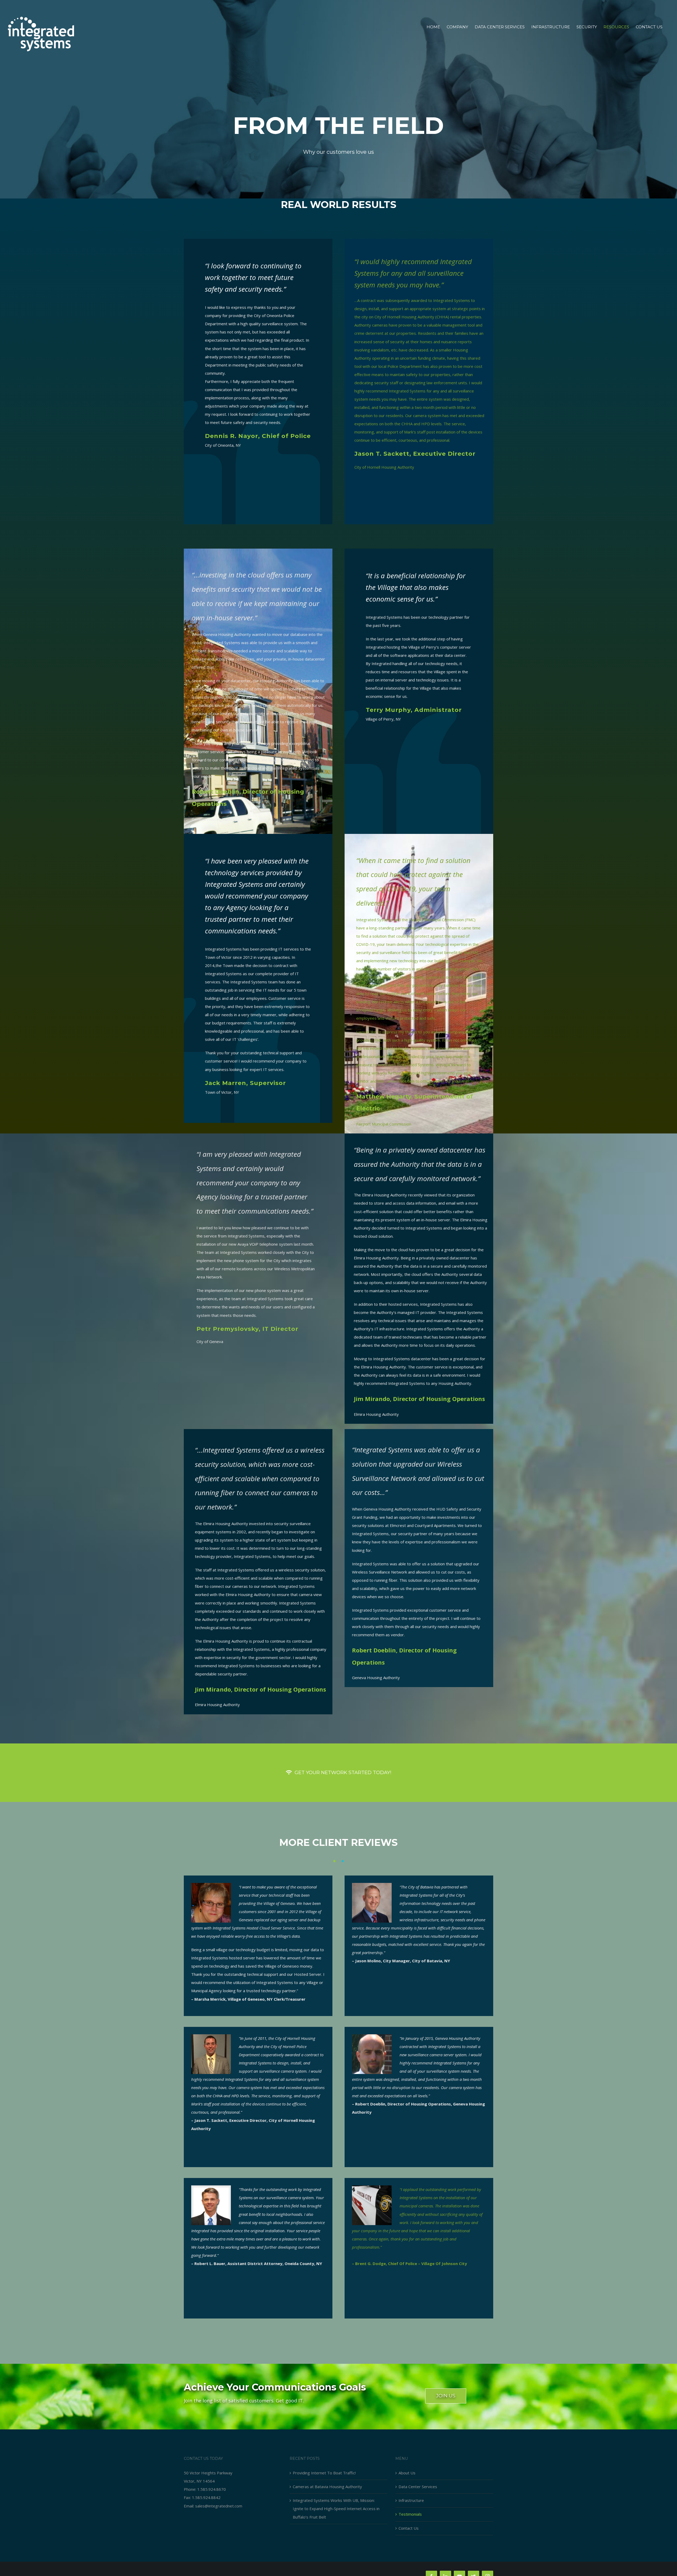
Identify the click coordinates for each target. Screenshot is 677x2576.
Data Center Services (418, 2487)
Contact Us (409, 2528)
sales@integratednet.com (219, 2506)
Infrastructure (411, 2500)
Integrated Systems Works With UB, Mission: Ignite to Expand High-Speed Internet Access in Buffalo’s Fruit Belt (336, 2509)
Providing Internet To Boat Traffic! (324, 2473)
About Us (407, 2473)
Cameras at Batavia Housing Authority (327, 2487)
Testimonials (410, 2514)
